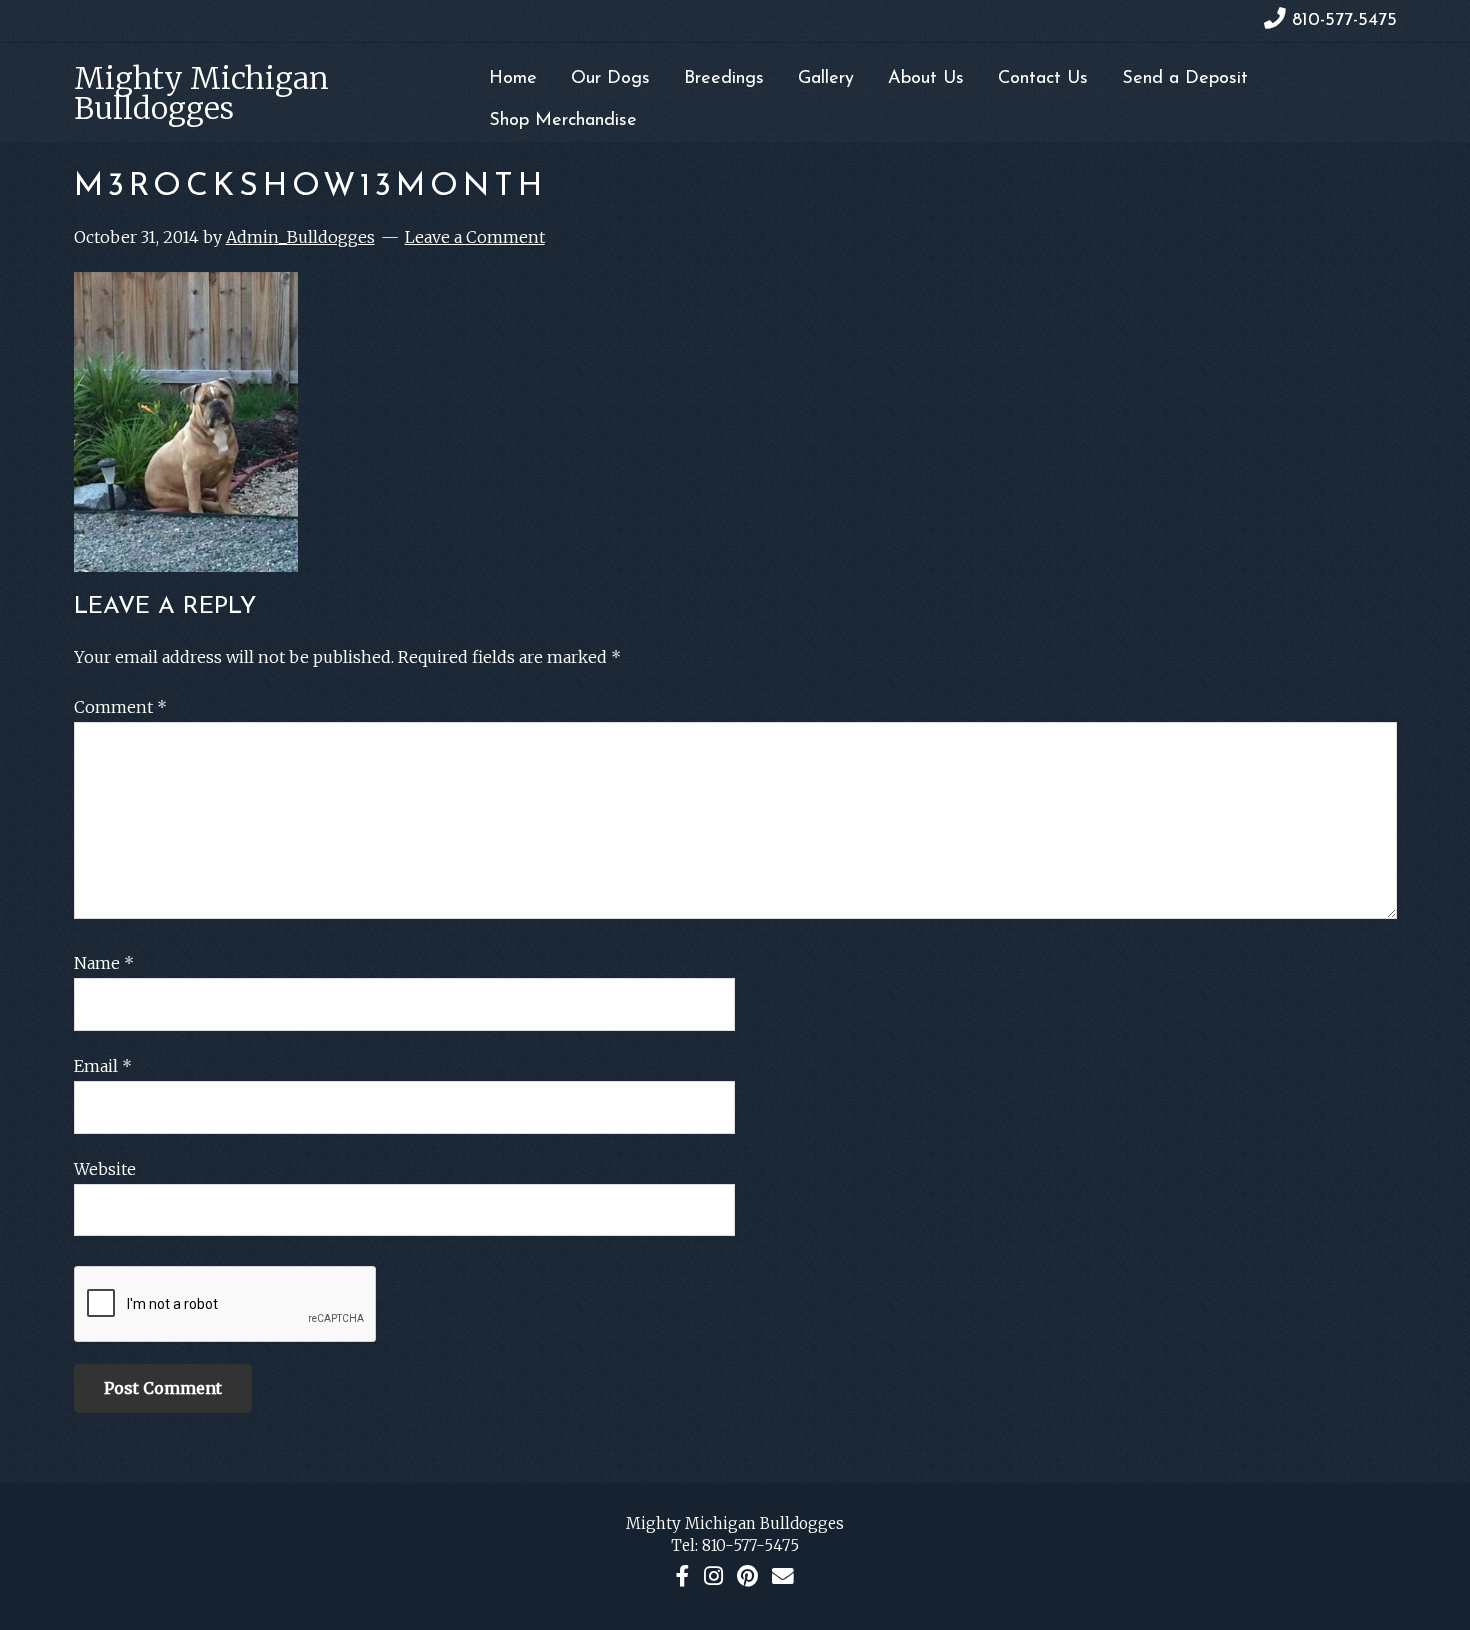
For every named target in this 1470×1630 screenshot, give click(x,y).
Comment (120, 707)
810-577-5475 (750, 1545)
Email (103, 1066)
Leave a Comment (475, 237)
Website (105, 1169)
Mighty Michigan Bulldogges (201, 93)
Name (104, 963)
